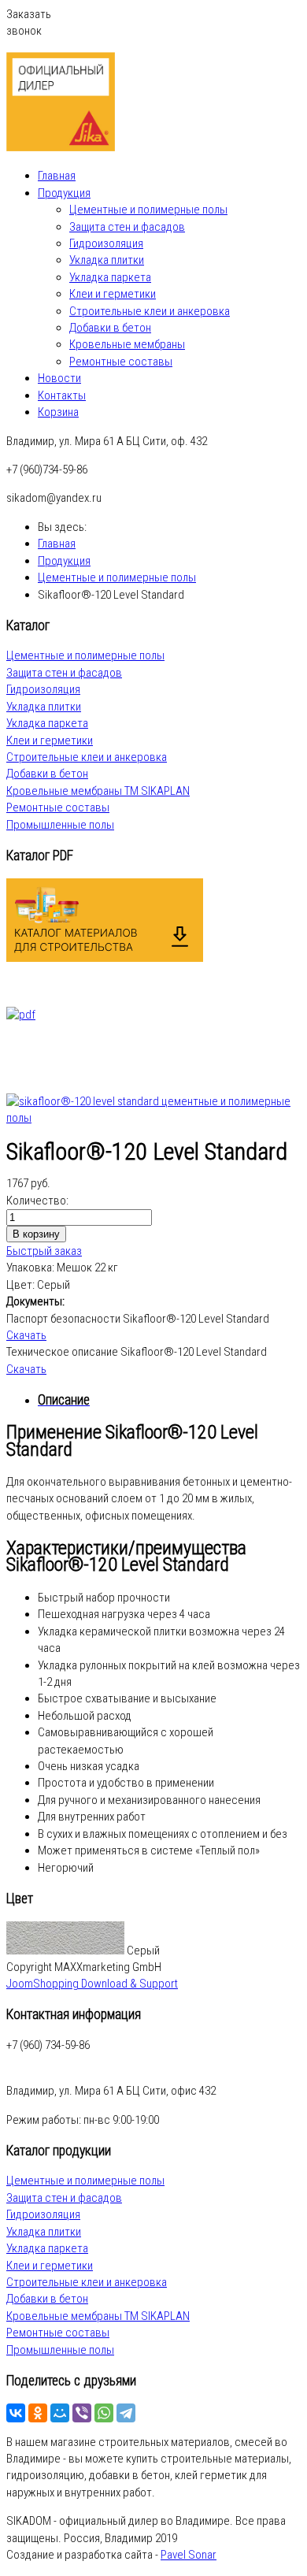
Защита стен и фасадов (127, 227)
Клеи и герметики (113, 294)
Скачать (26, 1335)
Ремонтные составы (121, 362)
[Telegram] (126, 2413)
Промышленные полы (60, 825)
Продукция (64, 193)
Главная (57, 176)
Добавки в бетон (110, 328)
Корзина (58, 412)
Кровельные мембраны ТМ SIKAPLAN (98, 791)
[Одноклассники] (38, 2413)
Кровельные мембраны (127, 344)
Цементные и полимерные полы (148, 210)
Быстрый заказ (44, 1251)
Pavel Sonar (189, 2555)
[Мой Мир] (60, 2413)
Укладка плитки (107, 260)
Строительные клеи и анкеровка (150, 311)
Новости (59, 378)
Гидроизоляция (106, 243)
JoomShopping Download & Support (92, 1984)
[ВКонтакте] (16, 2413)
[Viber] (82, 2413)
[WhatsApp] (104, 2413)
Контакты (62, 395)
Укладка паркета (110, 277)
